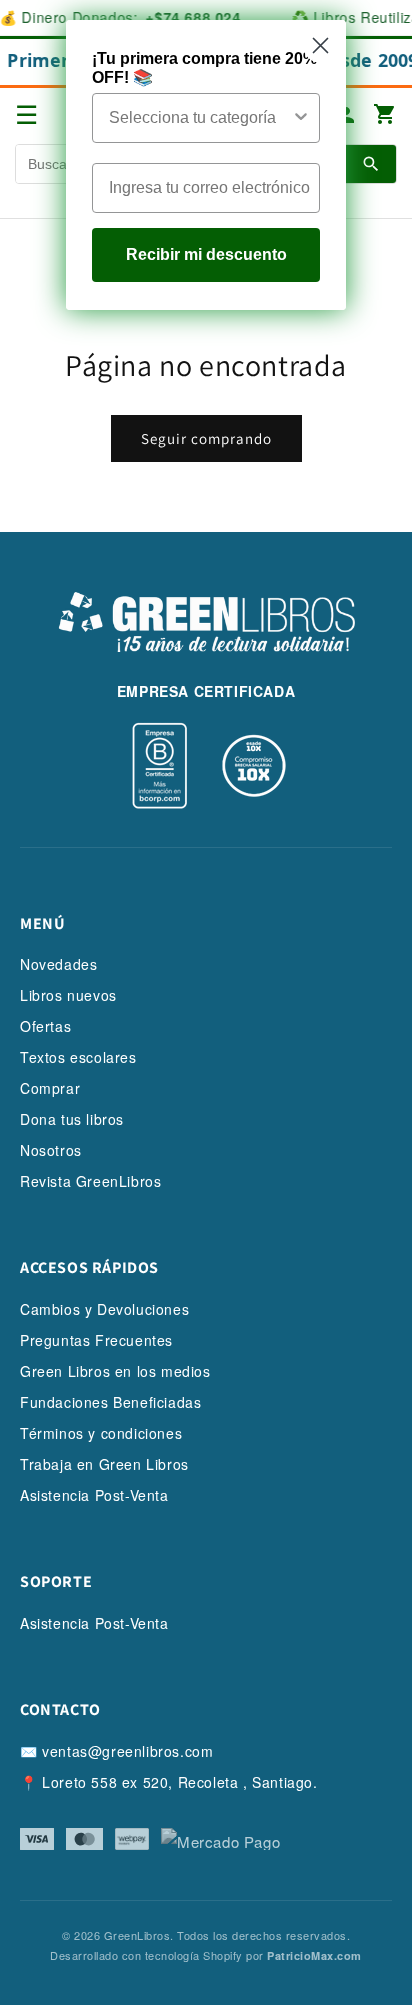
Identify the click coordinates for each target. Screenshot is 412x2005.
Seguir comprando (206, 438)
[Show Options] (301, 118)
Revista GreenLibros (90, 1181)
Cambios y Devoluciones (104, 1309)
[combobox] (200, 118)
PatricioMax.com (314, 1955)
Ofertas (45, 1026)
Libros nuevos (68, 995)
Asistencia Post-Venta (94, 1495)
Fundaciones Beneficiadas (110, 1402)
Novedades (58, 964)
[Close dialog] (320, 45)
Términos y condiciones (101, 1433)
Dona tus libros (72, 1119)
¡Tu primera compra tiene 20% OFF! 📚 (204, 68)
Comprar (50, 1088)
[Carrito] (385, 115)
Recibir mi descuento (206, 254)
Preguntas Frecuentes (96, 1340)
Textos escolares (78, 1057)
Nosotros (51, 1150)
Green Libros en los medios (115, 1371)
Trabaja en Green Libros (104, 1464)
